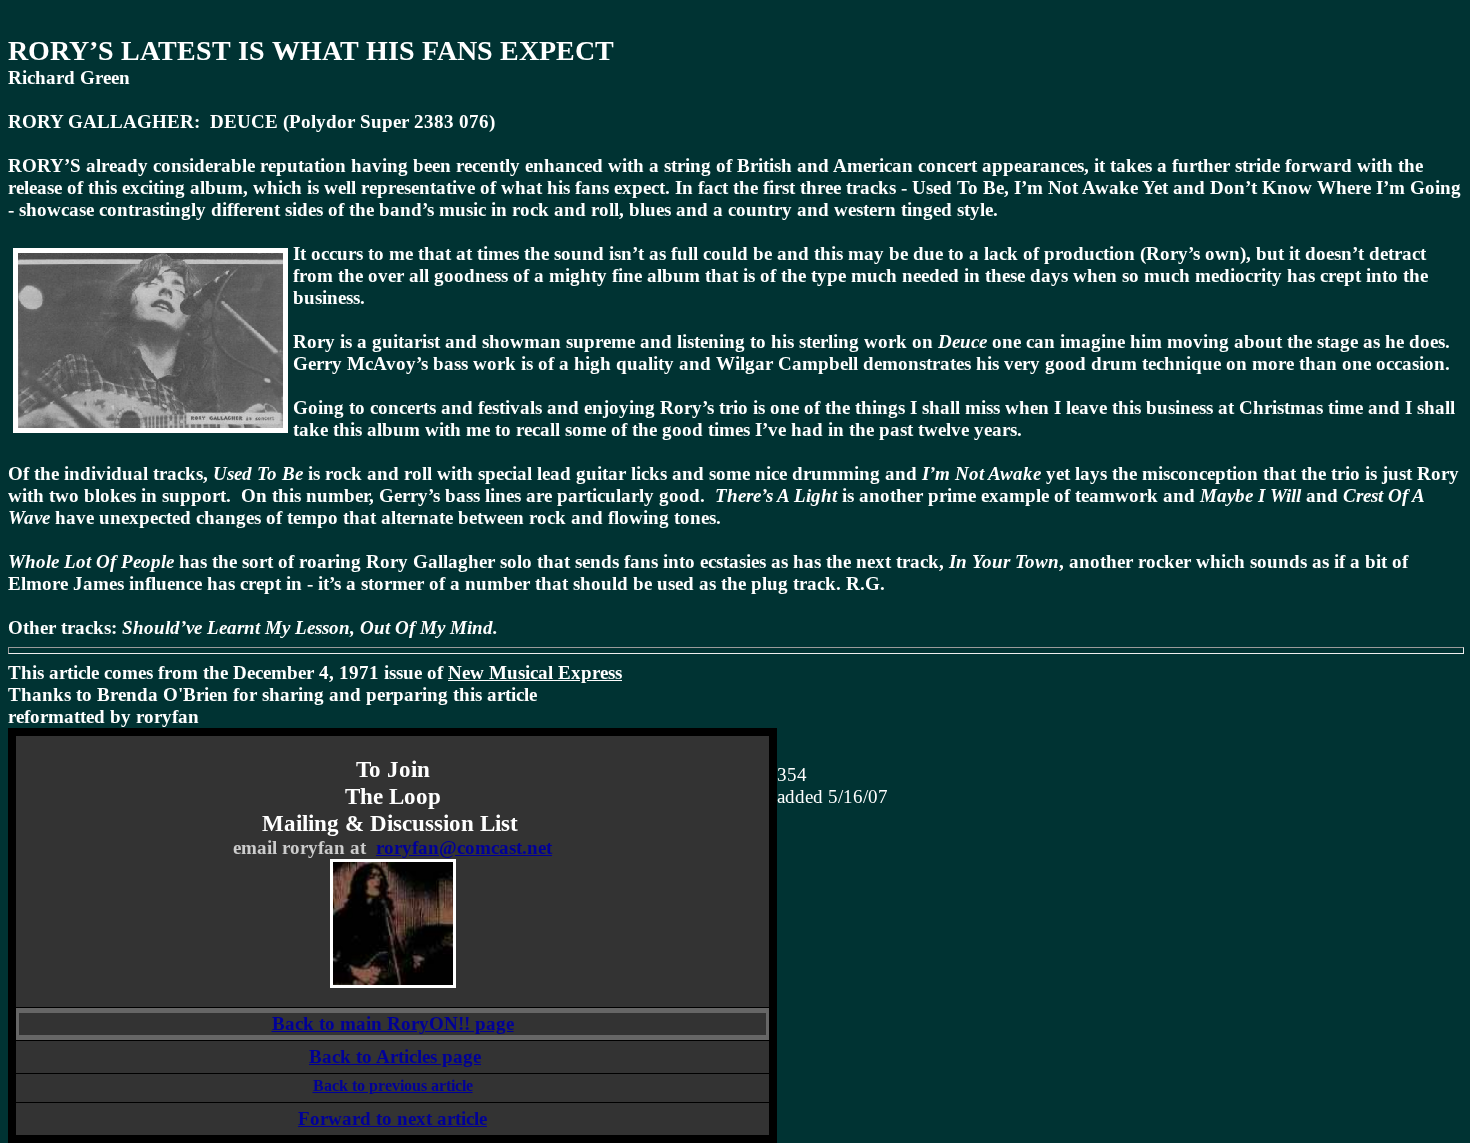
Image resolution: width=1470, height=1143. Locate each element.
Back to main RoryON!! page (393, 1023)
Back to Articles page (395, 1056)
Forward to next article (392, 1118)
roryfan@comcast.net (464, 847)
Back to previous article (393, 1085)
